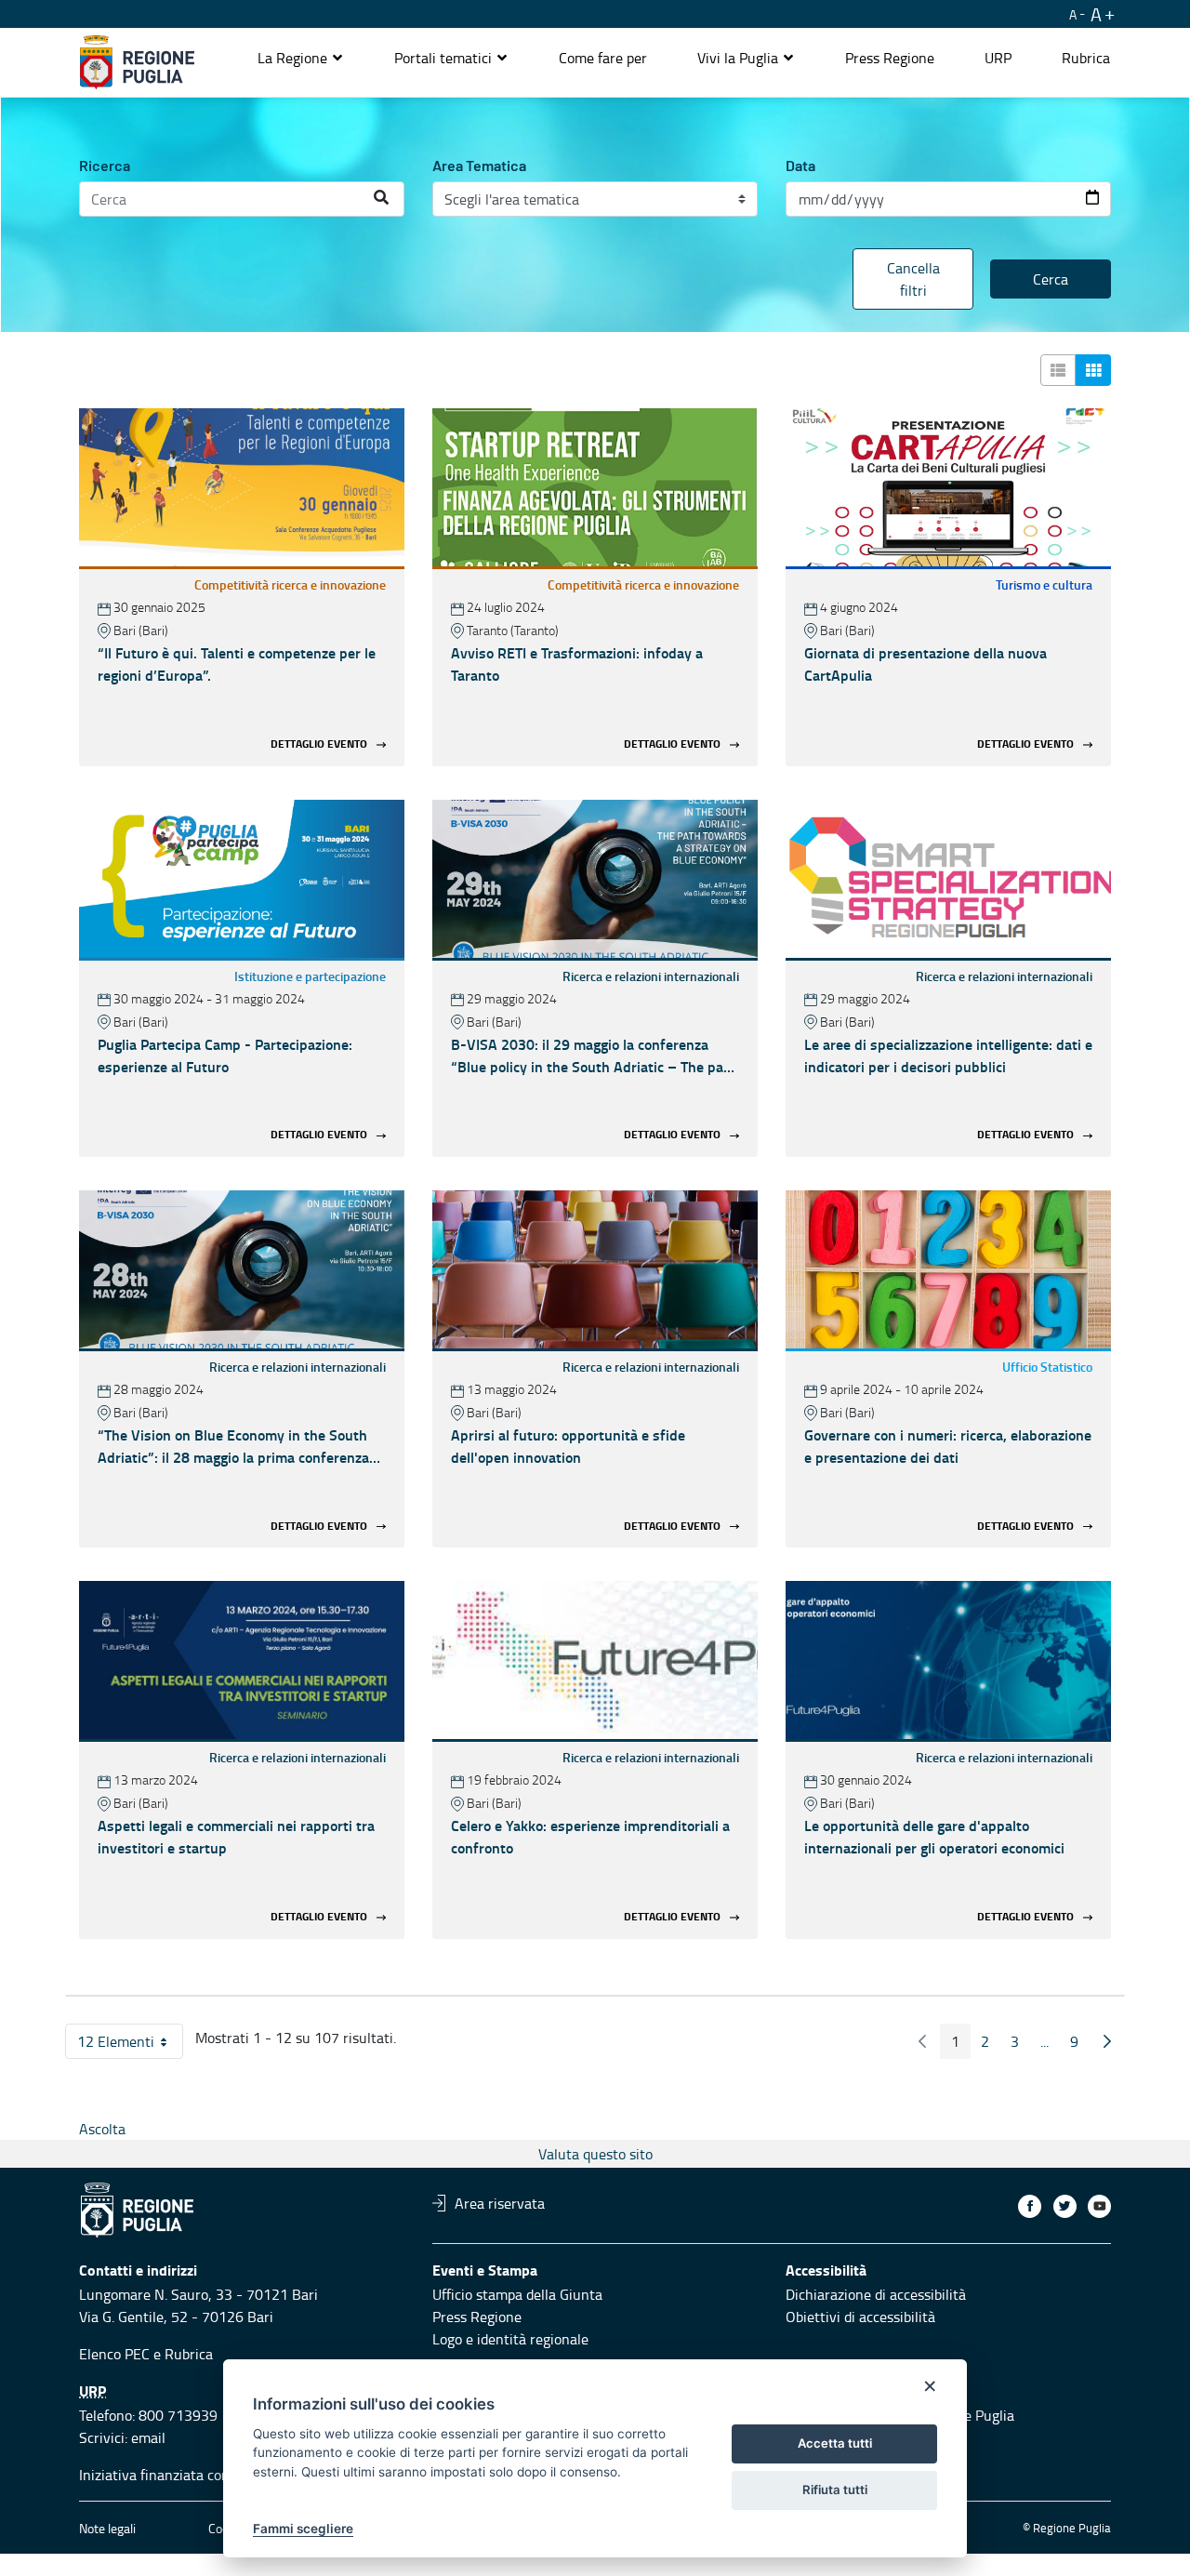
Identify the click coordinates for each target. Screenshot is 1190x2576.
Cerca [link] (1051, 279)
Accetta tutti (835, 2443)
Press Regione (477, 2317)
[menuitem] (603, 58)
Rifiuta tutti (835, 2490)
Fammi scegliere (303, 2529)
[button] (301, 58)
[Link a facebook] (1030, 2206)
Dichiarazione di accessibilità (876, 2294)
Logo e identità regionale (510, 2339)
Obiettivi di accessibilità (860, 2317)
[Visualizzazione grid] (1093, 370)
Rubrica (189, 2354)
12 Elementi (130, 2045)
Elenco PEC (114, 2354)
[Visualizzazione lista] (1058, 370)
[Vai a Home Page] (137, 62)
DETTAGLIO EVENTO (319, 744)
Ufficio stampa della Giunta (517, 2294)
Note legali (107, 2528)
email (148, 2437)
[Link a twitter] (1065, 2206)
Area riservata (500, 2203)
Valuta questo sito (595, 2154)
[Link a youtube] (1099, 2206)
